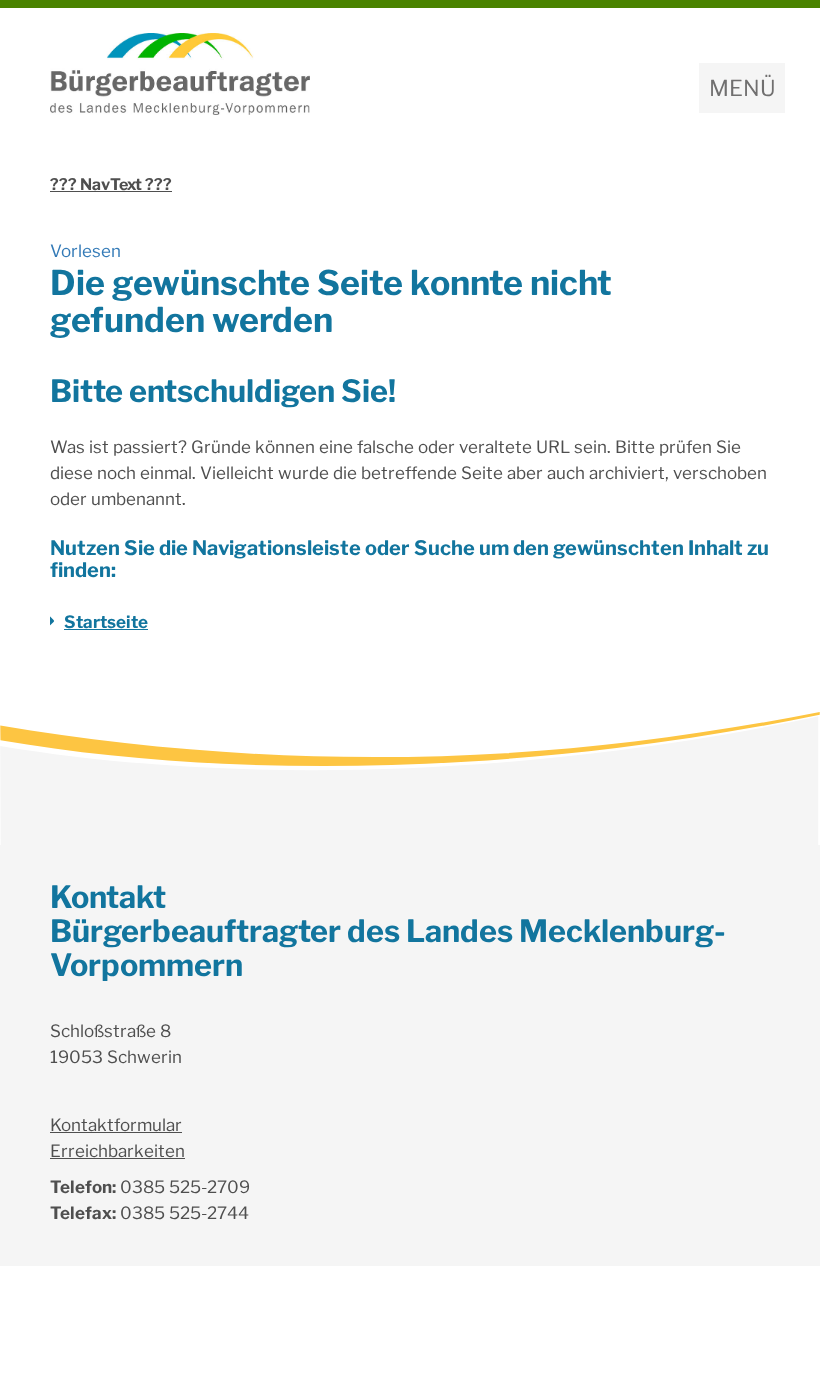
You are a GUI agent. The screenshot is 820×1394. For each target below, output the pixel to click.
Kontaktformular (116, 1125)
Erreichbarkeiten (117, 1151)
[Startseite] (410, 74)
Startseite (106, 622)
